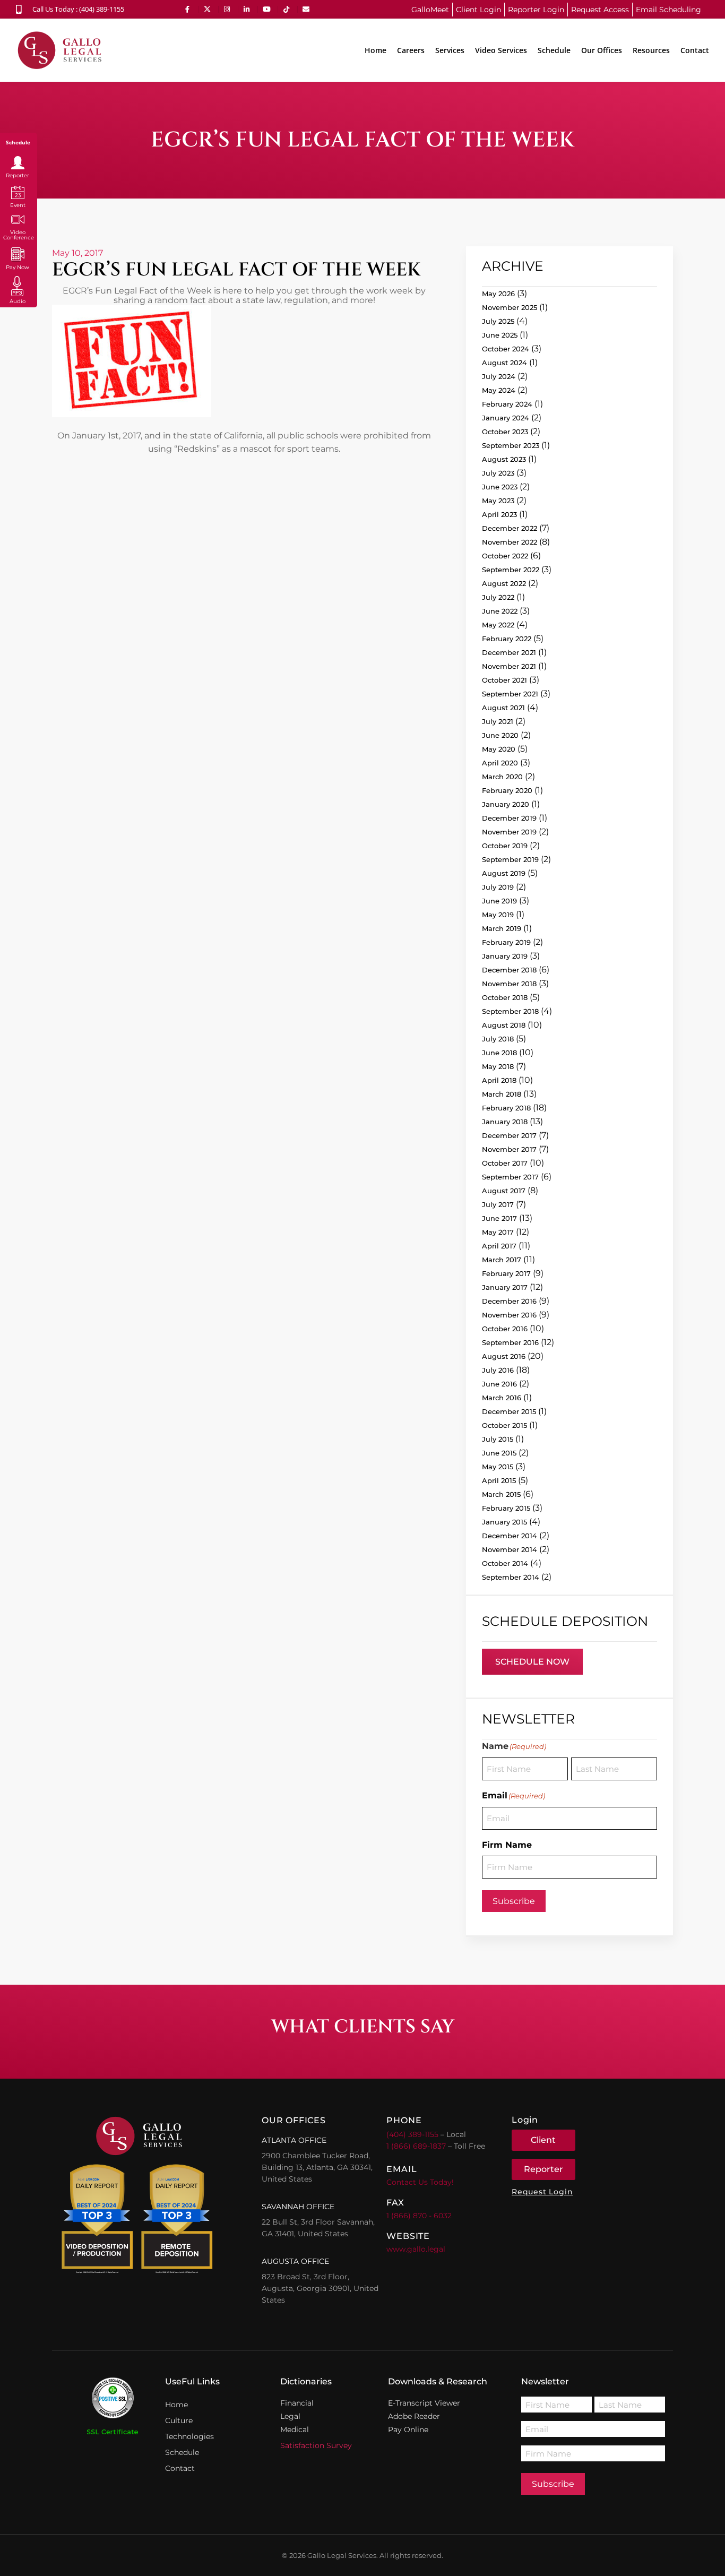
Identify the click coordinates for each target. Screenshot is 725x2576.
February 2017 (506, 1273)
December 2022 (510, 528)
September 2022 (511, 570)
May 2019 (498, 915)
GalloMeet (430, 10)
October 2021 (504, 680)
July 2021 (498, 721)
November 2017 (509, 1149)
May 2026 (498, 294)
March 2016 (502, 1398)
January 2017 (505, 1287)
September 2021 (510, 694)
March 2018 (502, 1094)
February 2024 (507, 404)
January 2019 (505, 956)
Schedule (554, 50)
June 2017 (499, 1218)
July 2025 (498, 321)
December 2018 (509, 970)
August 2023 (504, 459)
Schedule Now (532, 1662)
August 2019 (504, 873)
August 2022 (504, 583)
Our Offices (602, 50)
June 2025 (500, 335)
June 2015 (499, 1453)
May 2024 (499, 390)
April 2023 (499, 514)
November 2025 (510, 307)
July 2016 (498, 1370)
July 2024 (499, 376)
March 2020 (502, 777)
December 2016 (509, 1301)
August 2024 (504, 363)
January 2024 (506, 418)
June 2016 (499, 1384)
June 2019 (499, 901)
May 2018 (498, 1066)
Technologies (189, 2436)
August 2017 (504, 1191)
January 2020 (506, 804)
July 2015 (498, 1439)
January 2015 (504, 1522)
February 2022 (507, 639)
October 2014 (505, 1563)
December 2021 (509, 652)
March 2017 (502, 1260)
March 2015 (501, 1494)
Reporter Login (536, 10)
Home (376, 50)
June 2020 (500, 735)
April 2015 (499, 1480)
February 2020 (507, 790)
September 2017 (510, 1177)
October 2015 (504, 1425)
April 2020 (500, 763)
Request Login (542, 2192)
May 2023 (498, 501)
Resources (651, 50)
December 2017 (509, 1135)
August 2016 (504, 1356)
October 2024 (506, 349)
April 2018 (499, 1080)
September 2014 (511, 1577)
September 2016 (510, 1342)
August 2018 (504, 1025)
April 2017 (499, 1246)
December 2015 (509, 1411)
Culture (179, 2420)
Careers (411, 50)
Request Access (600, 10)
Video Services (501, 50)
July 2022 (498, 597)
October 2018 (505, 997)
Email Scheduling (668, 10)
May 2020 (499, 749)
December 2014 (510, 1536)
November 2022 (510, 542)
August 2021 (503, 708)
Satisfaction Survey (316, 2445)
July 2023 (498, 473)
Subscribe (514, 1901)
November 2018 (509, 984)
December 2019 (509, 818)
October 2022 (505, 556)
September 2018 (510, 1011)
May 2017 (498, 1232)
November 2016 (509, 1315)
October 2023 (505, 432)
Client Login (478, 10)
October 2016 (505, 1329)
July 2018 (498, 1039)
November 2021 (509, 666)
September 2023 (511, 445)
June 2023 (500, 487)
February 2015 (506, 1508)
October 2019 (505, 846)
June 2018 (499, 1053)
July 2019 (498, 887)
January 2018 (505, 1122)
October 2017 (505, 1163)
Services (450, 50)
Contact (695, 50)
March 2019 (502, 928)
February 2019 (506, 942)
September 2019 (510, 859)
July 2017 (498, 1204)
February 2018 (506, 1108)
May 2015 (498, 1467)
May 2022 (498, 625)
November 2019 (509, 832)
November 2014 (510, 1549)
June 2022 (500, 611)
